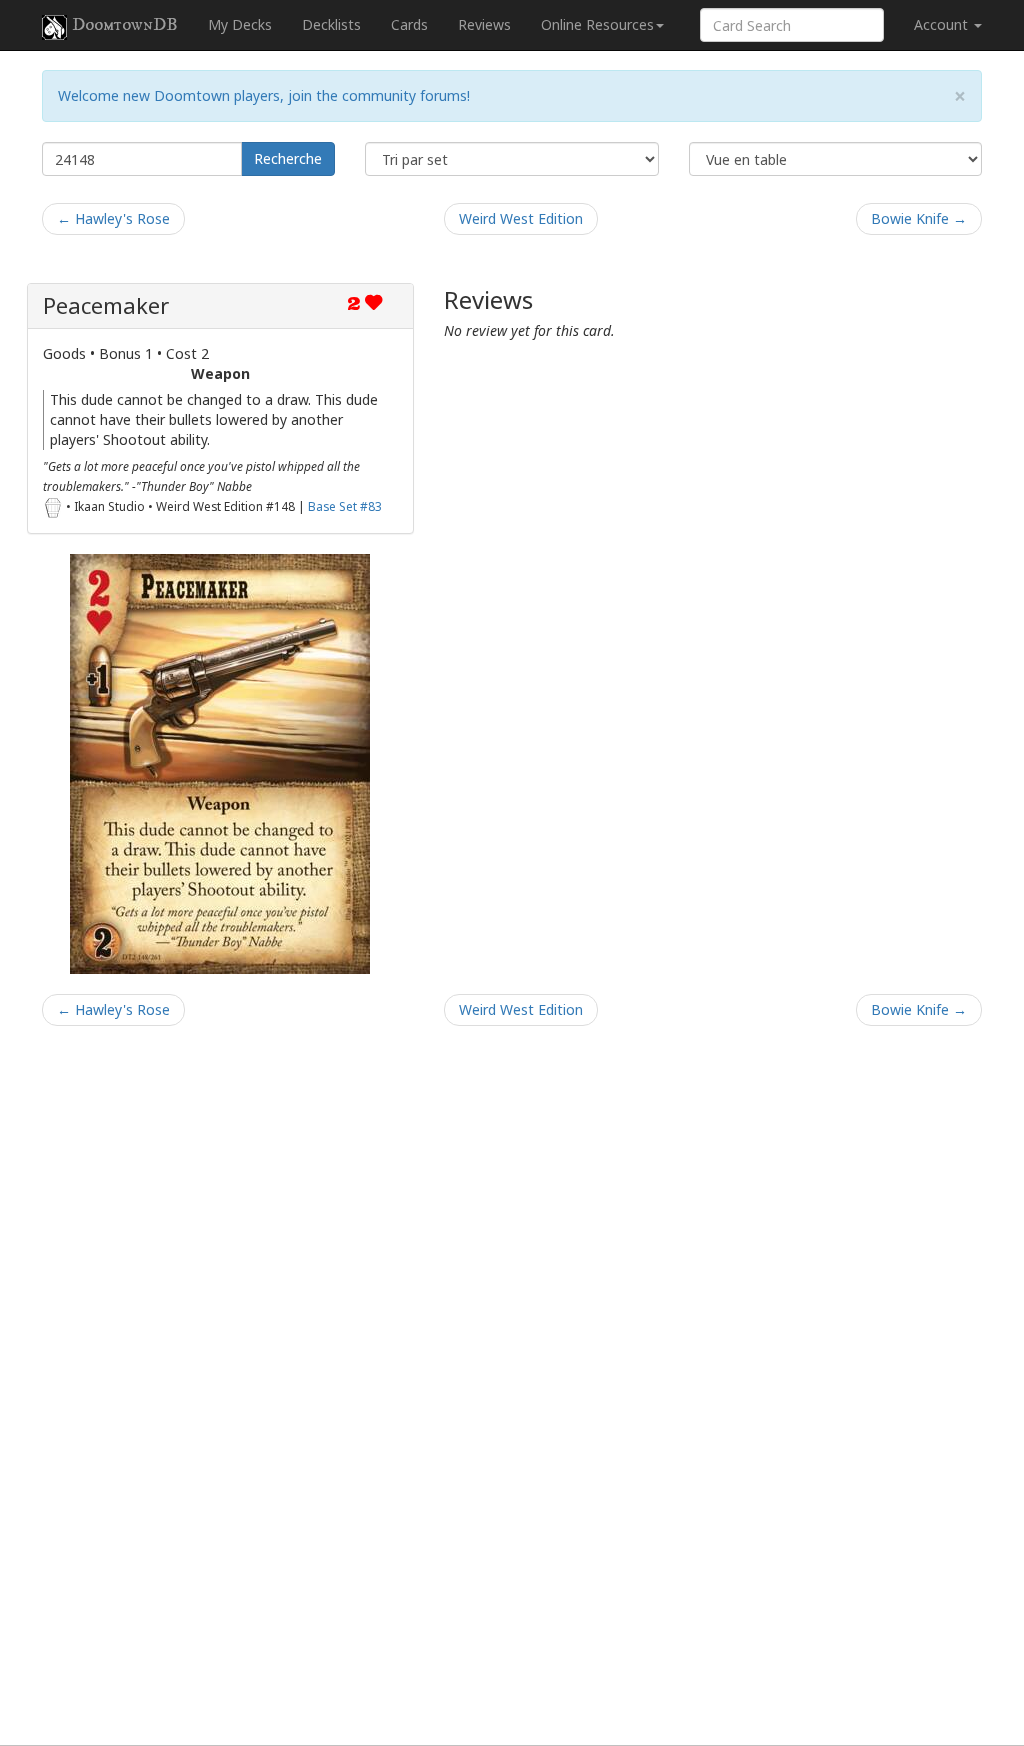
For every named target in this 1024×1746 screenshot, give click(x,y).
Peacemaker (106, 305)
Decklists (331, 24)
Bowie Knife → (919, 218)
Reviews (484, 24)
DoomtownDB (125, 25)
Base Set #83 (345, 506)
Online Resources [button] (597, 24)
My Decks (240, 24)
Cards (409, 24)
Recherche (288, 158)
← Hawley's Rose (113, 218)
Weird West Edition (521, 218)
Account (943, 24)
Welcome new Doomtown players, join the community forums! (264, 95)
